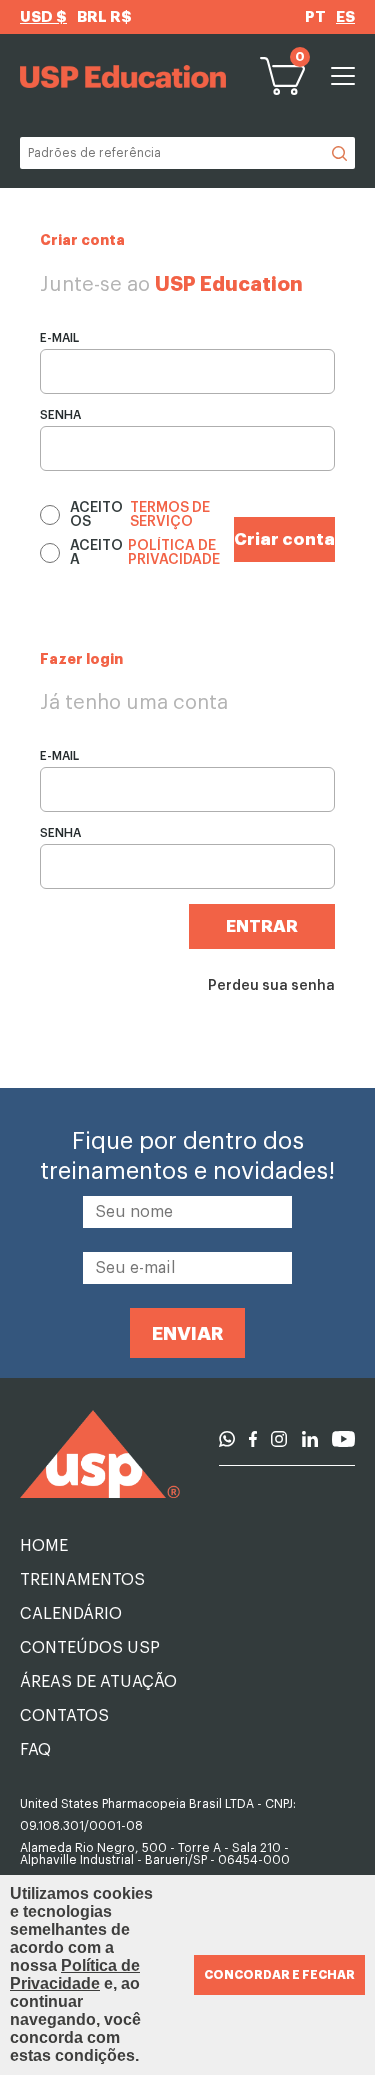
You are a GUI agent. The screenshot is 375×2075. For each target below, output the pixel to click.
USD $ (43, 17)
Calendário (71, 1614)
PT (315, 17)
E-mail (59, 338)
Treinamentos (82, 1580)
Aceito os (140, 515)
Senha (60, 415)
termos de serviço (170, 515)
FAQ (35, 1750)
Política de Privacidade (75, 1974)
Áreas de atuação (98, 1682)
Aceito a (145, 553)
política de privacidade (174, 553)
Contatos (64, 1716)
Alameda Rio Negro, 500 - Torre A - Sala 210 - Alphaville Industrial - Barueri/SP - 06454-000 (155, 1854)
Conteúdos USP (90, 1648)
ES (345, 17)
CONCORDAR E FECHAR (279, 1975)
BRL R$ (104, 17)
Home (44, 1546)
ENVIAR (188, 1333)
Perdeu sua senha (271, 986)
